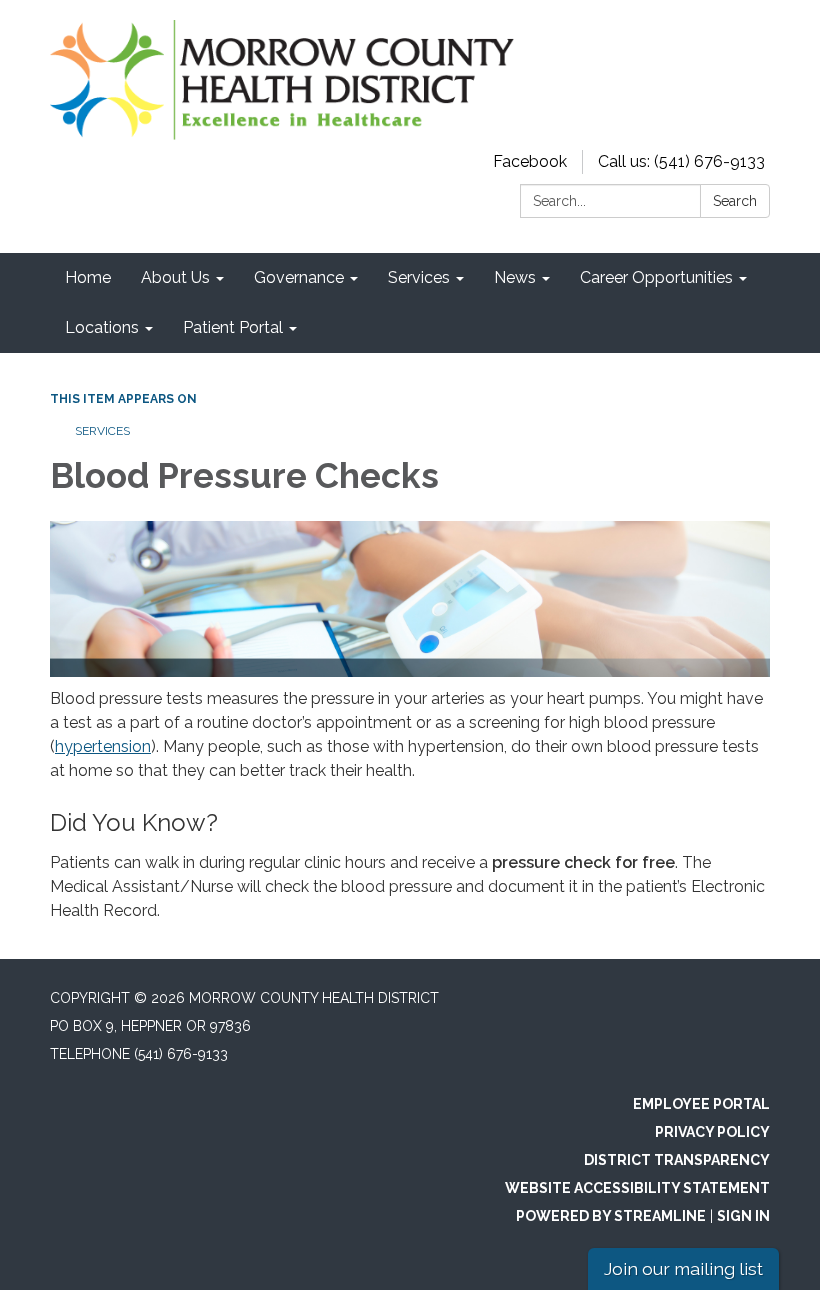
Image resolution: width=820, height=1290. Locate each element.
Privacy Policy (712, 1132)
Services (102, 431)
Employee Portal (701, 1104)
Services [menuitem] (419, 277)
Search (735, 201)
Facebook (530, 161)
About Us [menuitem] (175, 277)
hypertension (103, 746)
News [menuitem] (515, 277)
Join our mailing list (683, 1268)
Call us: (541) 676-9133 (681, 161)
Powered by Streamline (611, 1216)
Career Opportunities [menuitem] (656, 277)
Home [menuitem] (88, 277)
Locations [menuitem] (102, 327)
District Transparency (677, 1160)
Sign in (743, 1216)
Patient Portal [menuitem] (233, 327)
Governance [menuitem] (299, 277)
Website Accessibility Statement (637, 1188)
